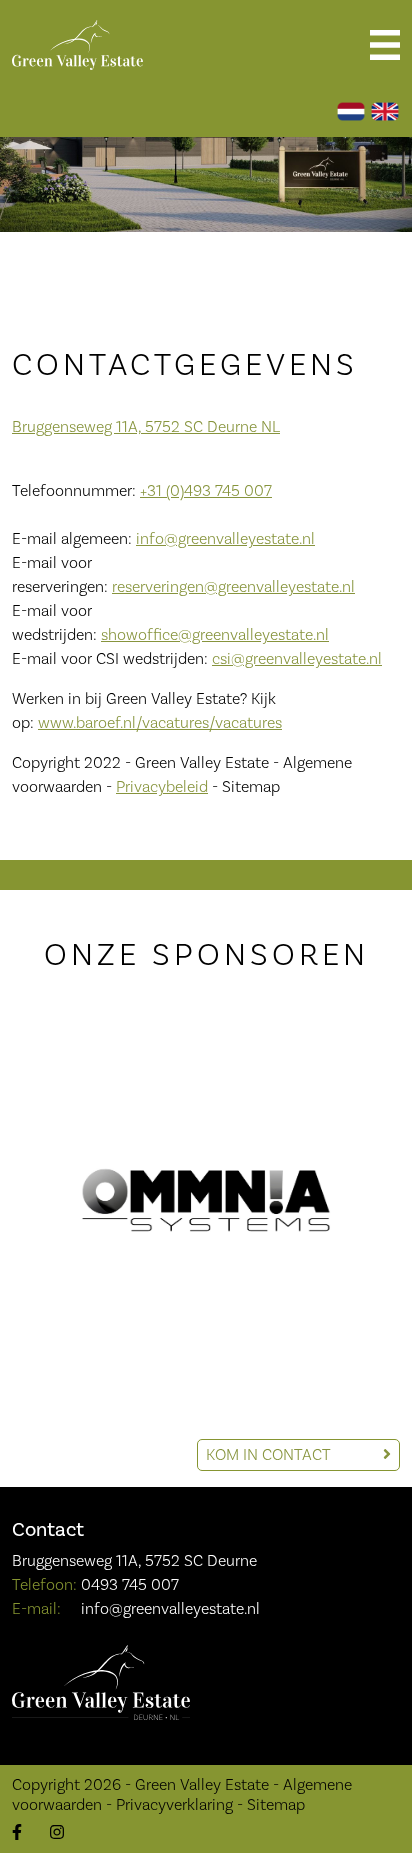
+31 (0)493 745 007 (206, 490)
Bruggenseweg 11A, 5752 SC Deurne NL (146, 426)
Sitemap (276, 1804)
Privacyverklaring (174, 1804)
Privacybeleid (162, 786)
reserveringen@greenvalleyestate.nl (233, 586)
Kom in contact (270, 1454)
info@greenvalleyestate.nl (225, 538)
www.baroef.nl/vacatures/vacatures (160, 722)
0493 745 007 (130, 1584)
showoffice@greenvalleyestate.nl (215, 634)
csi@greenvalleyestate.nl (297, 658)
